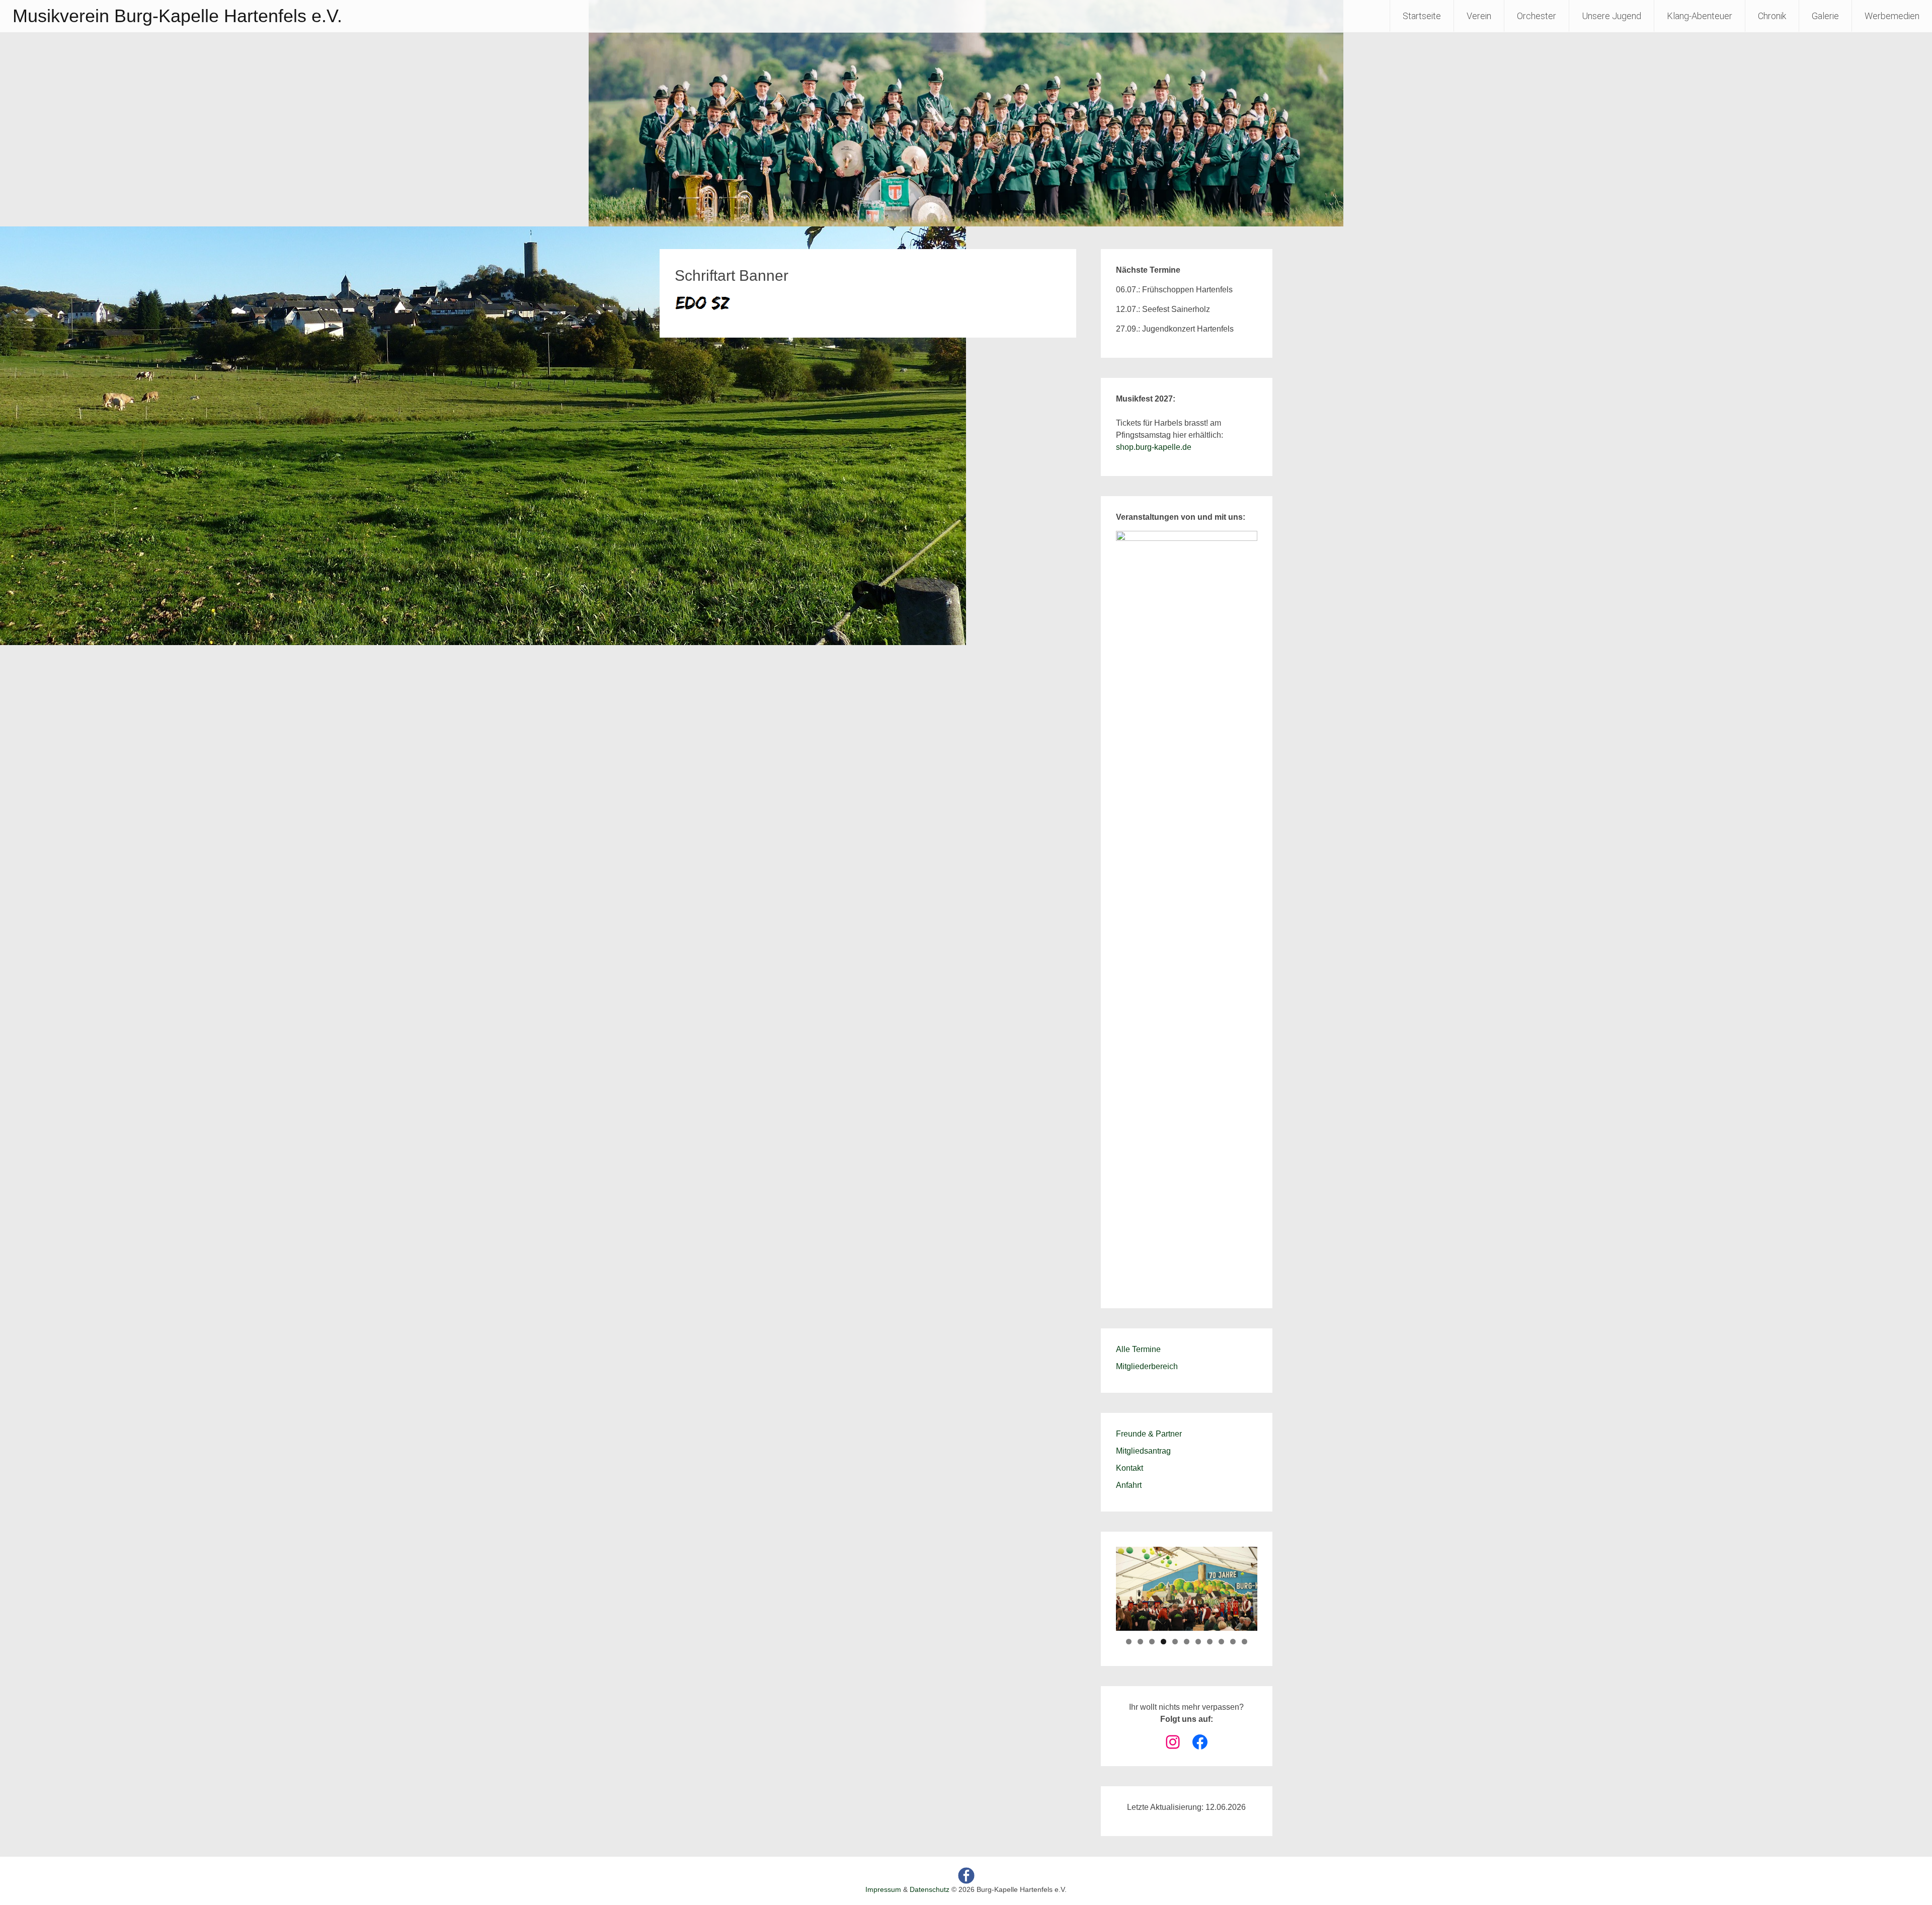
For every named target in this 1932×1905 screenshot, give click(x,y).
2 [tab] (1140, 1642)
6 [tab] (1187, 1642)
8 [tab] (1210, 1642)
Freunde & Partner (1149, 1434)
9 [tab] (1221, 1642)
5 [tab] (1175, 1642)
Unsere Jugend (1612, 16)
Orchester (1537, 16)
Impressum (883, 1889)
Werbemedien (1892, 16)
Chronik (1772, 16)
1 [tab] (1129, 1642)
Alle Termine (1138, 1349)
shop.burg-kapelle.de (1154, 447)
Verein (1479, 16)
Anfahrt (1129, 1485)
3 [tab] (1152, 1642)
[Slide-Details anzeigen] (1187, 908)
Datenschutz (930, 1889)
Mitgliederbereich (1147, 1366)
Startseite (1422, 16)
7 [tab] (1198, 1642)
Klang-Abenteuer (1700, 16)
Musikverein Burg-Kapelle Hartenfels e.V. (177, 16)
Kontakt (1130, 1468)
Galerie (1825, 16)
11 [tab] (1244, 1642)
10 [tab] (1233, 1642)
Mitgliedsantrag (1143, 1451)
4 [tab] (1163, 1642)
